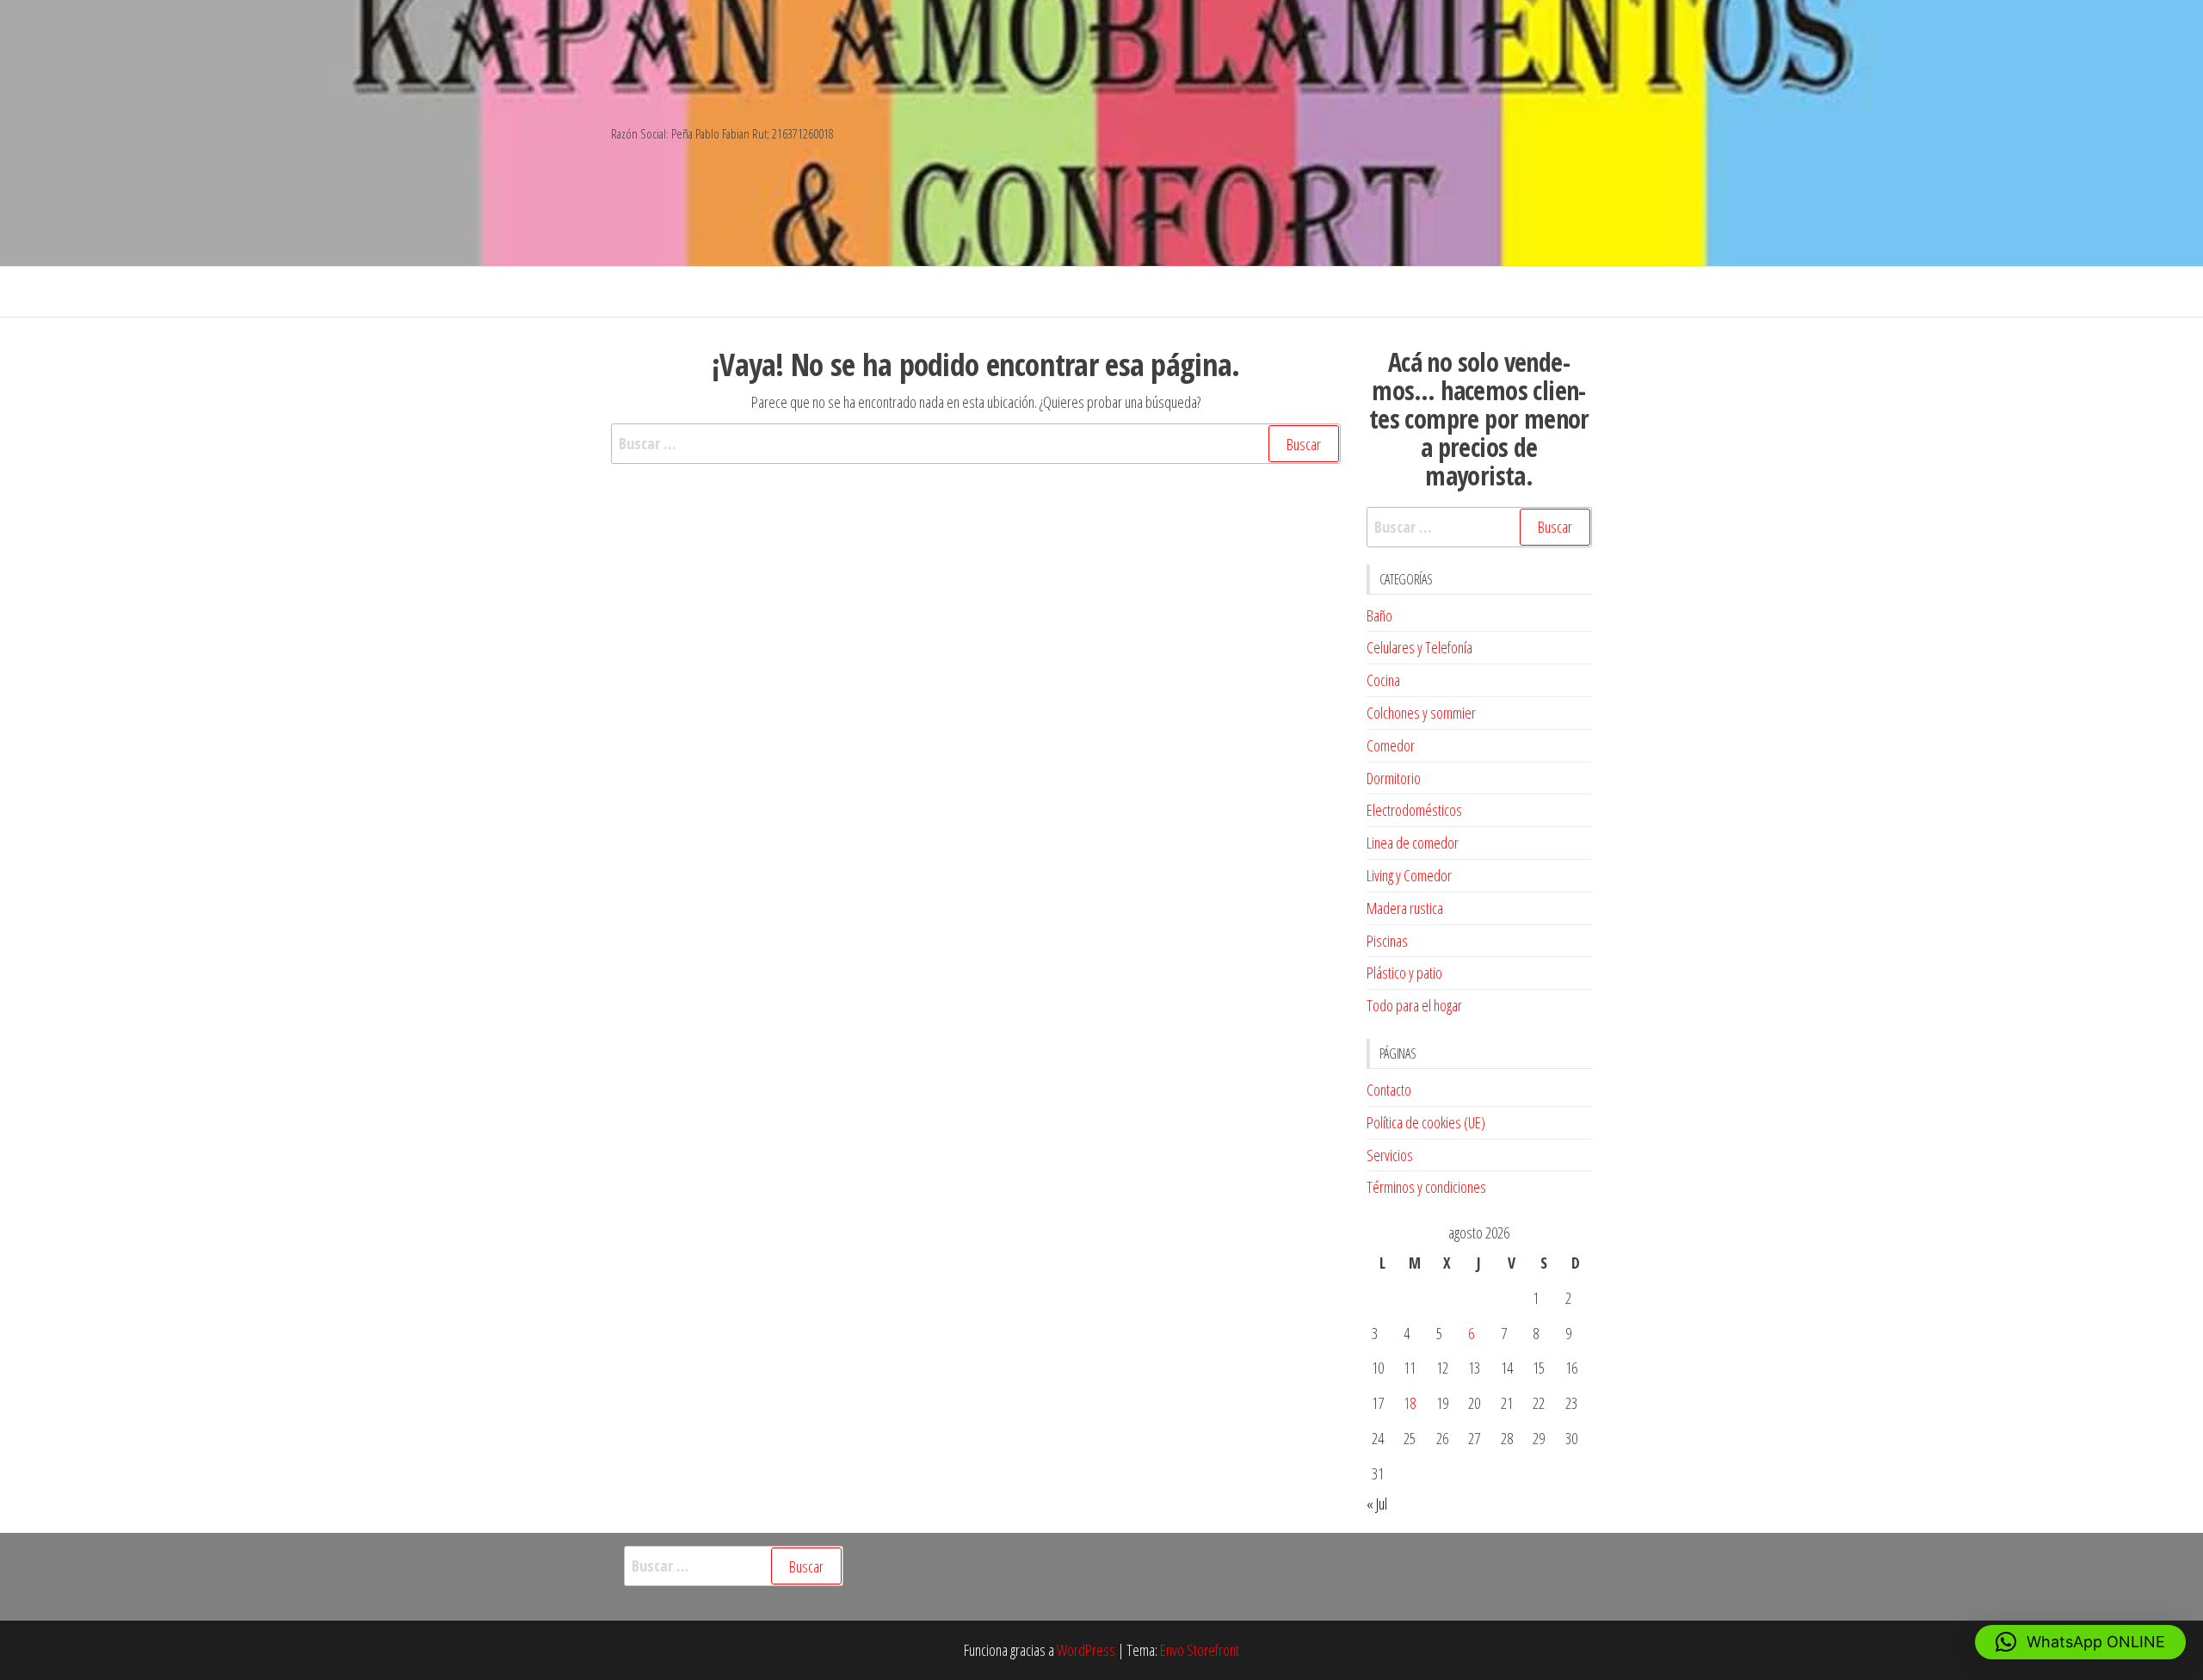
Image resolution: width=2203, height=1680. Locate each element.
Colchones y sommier (1421, 713)
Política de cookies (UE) (1426, 1122)
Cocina (1383, 680)
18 (1410, 1403)
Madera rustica (1405, 908)
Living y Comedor (1409, 875)
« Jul (1377, 1504)
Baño (1379, 615)
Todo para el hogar (1414, 1005)
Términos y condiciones (1426, 1187)
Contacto (1389, 1090)
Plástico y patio (1404, 973)
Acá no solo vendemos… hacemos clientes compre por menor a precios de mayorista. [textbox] (1479, 419)
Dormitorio (1394, 778)
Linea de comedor (1413, 843)
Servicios (1390, 1155)
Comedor (1391, 745)
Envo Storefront (1200, 1650)
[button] (2080, 1642)
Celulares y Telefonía (1419, 647)
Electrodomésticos (1414, 810)
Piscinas (1387, 941)
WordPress (1086, 1650)
